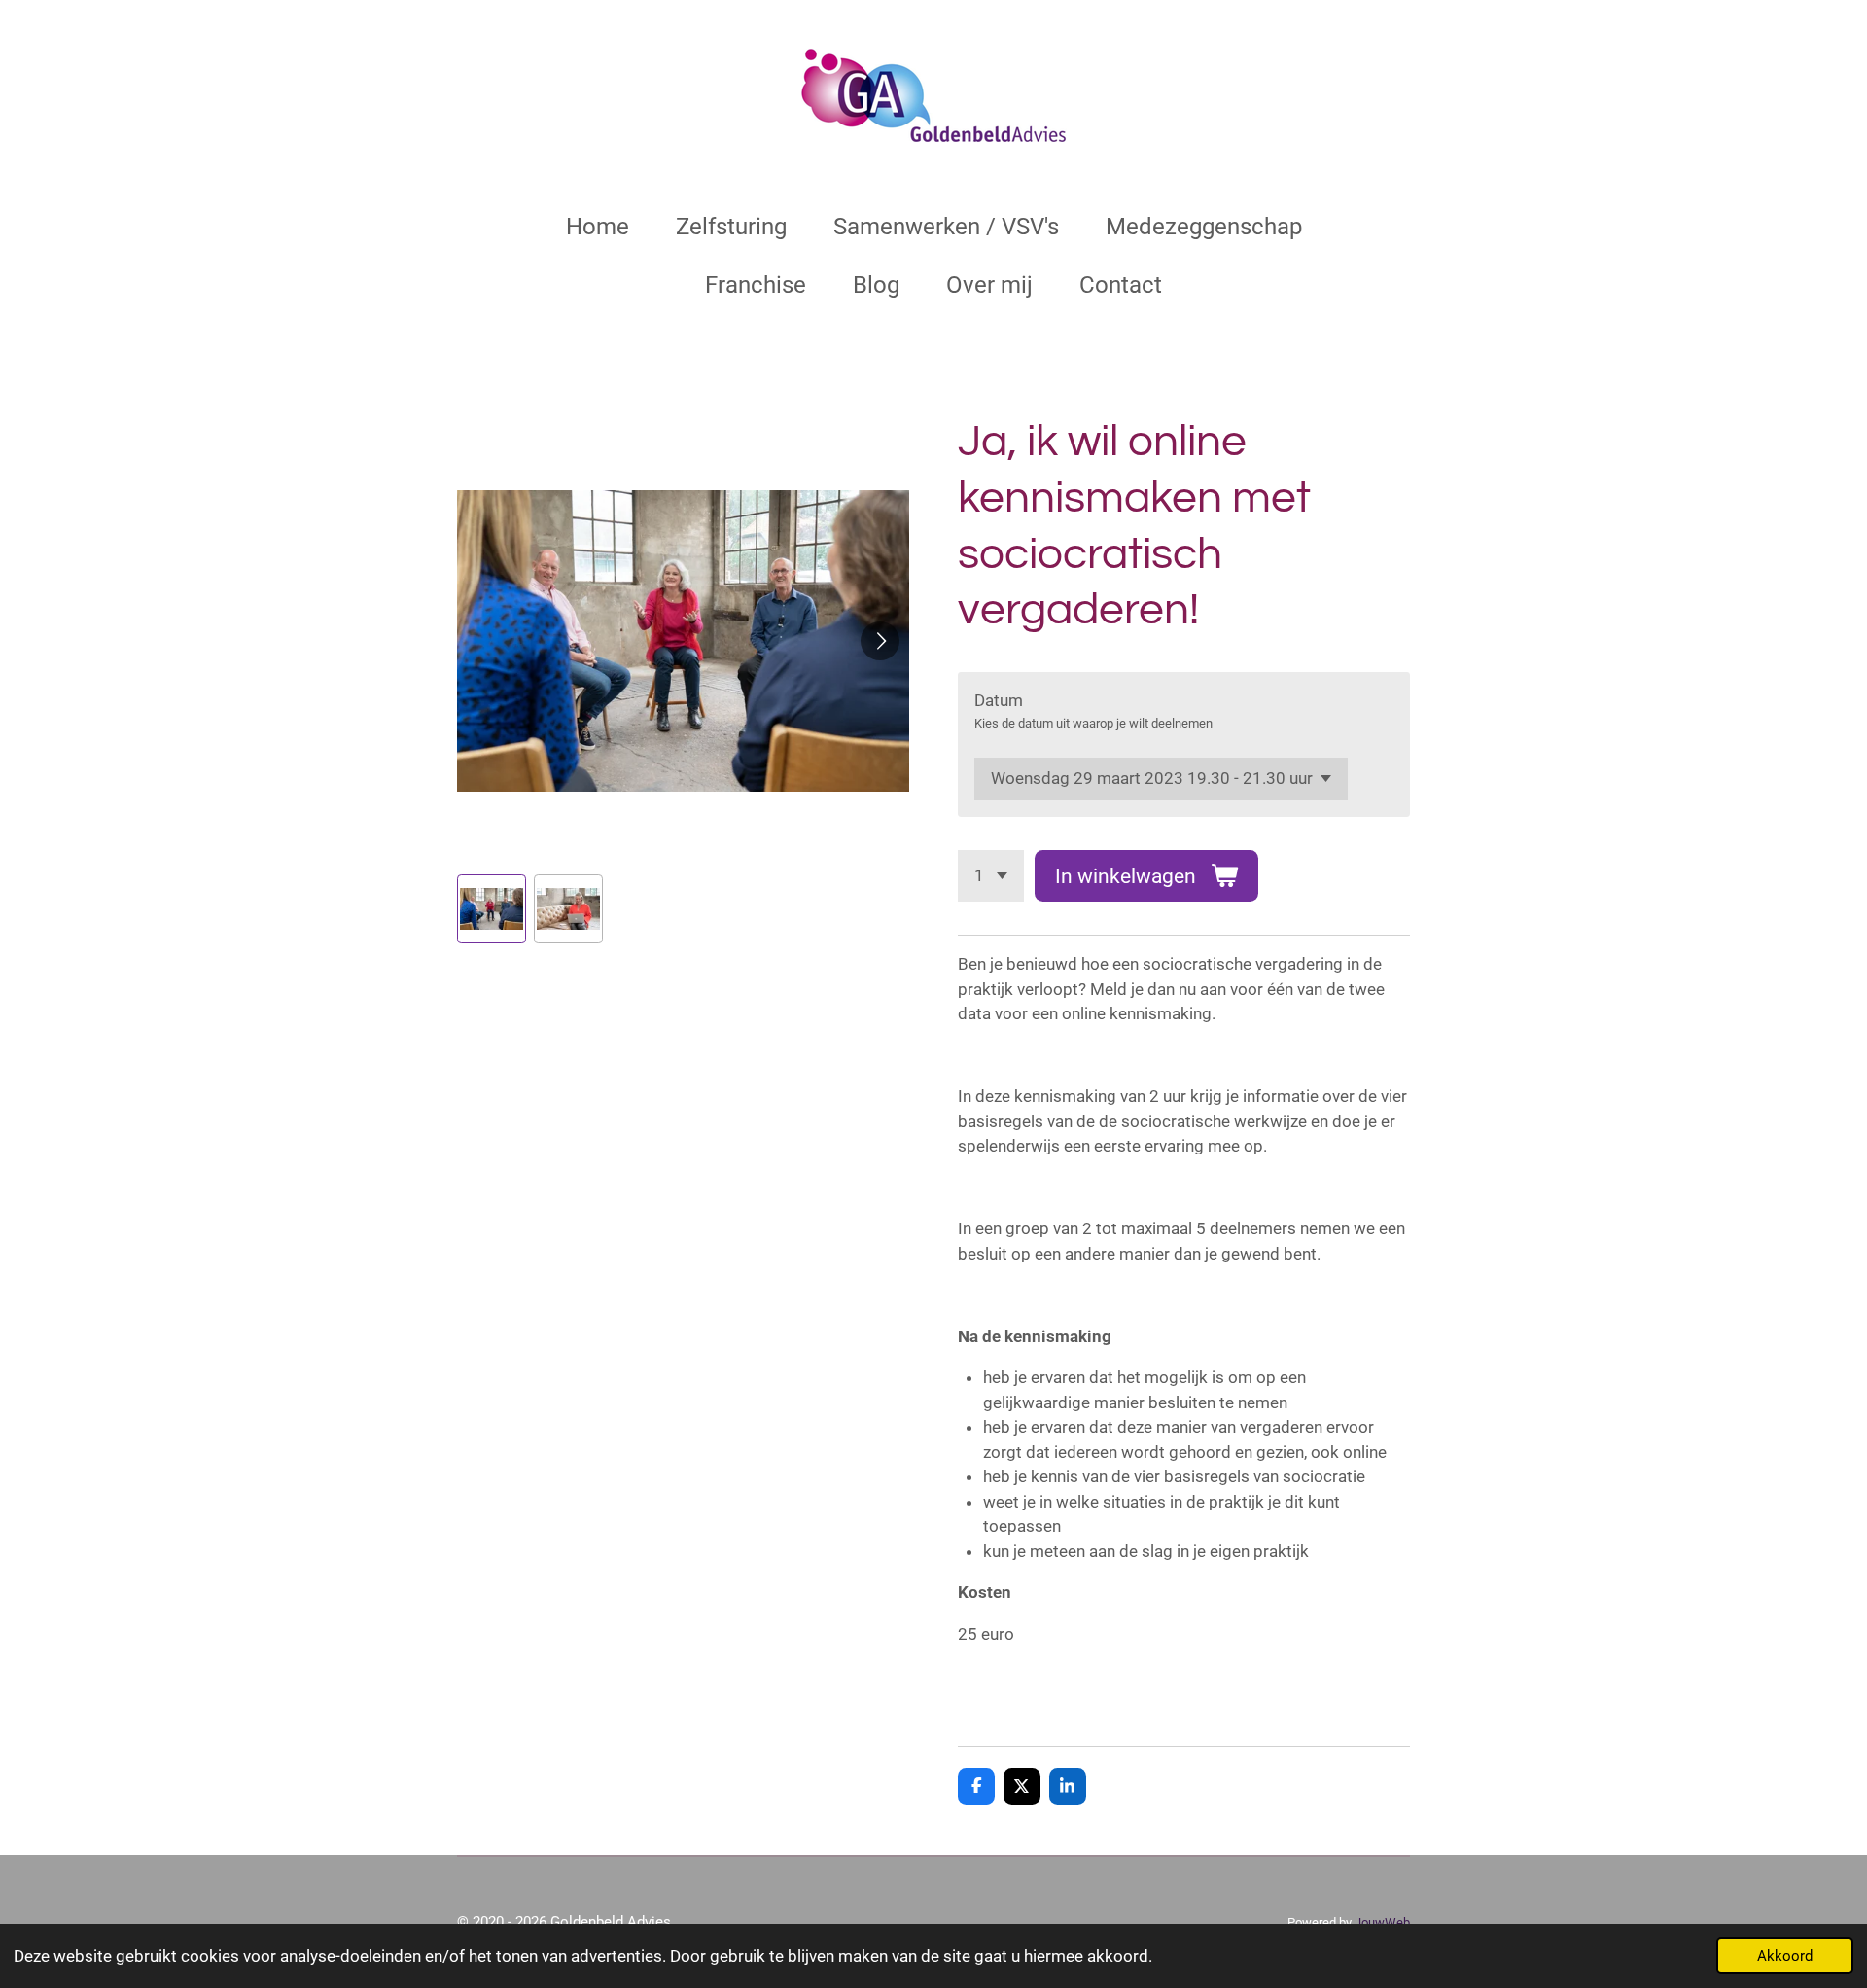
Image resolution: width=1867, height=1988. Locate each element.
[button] (492, 909)
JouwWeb (1382, 1922)
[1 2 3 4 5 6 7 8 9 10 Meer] (991, 876)
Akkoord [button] (1785, 1956)
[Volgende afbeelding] (880, 641)
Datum (999, 700)
